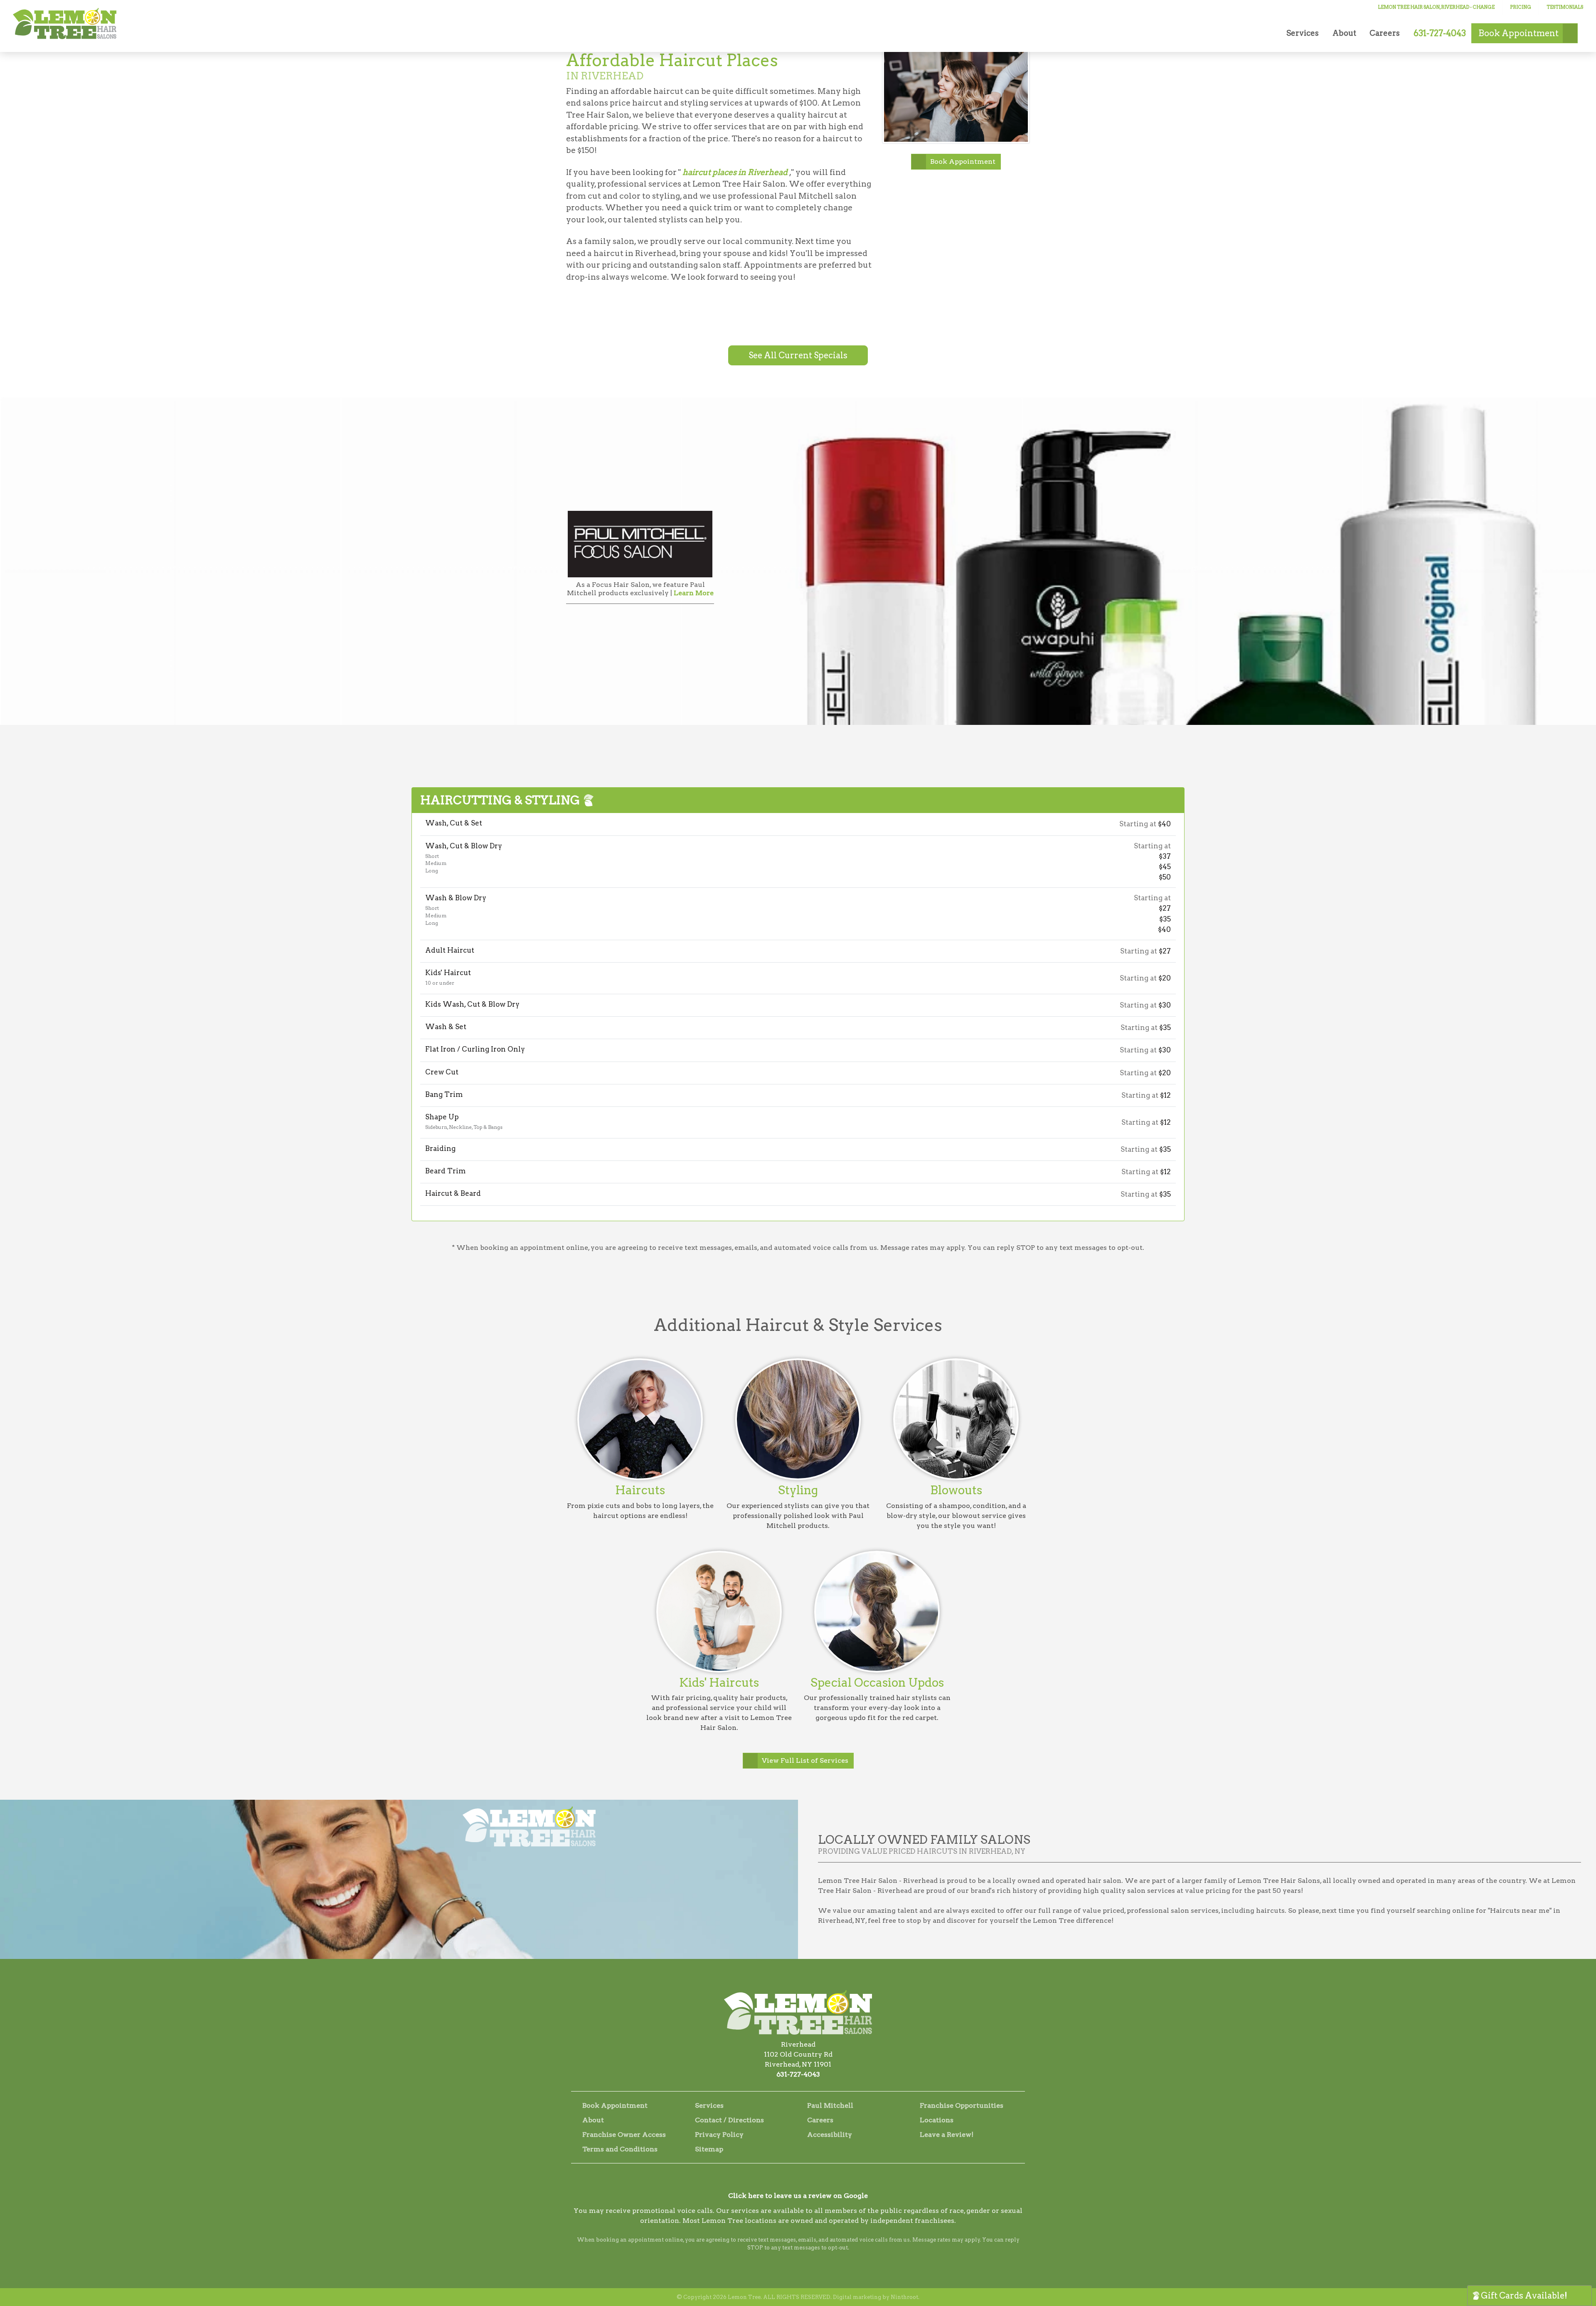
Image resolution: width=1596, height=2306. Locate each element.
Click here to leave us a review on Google (798, 2196)
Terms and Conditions (620, 2149)
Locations (937, 2120)
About (1344, 33)
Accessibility (830, 2135)
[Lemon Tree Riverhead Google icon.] (809, 2180)
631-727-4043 (798, 2074)
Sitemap (709, 2149)
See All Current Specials (798, 355)
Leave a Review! (947, 2135)
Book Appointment (963, 161)
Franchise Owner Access (624, 2135)
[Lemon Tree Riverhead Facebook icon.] (787, 2180)
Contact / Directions (729, 2120)
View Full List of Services (805, 1760)
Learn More (694, 593)
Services (1303, 33)
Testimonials (1565, 7)
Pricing (1521, 7)
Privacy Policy (719, 2135)
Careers (1385, 33)
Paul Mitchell (830, 2105)
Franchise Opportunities (962, 2105)
